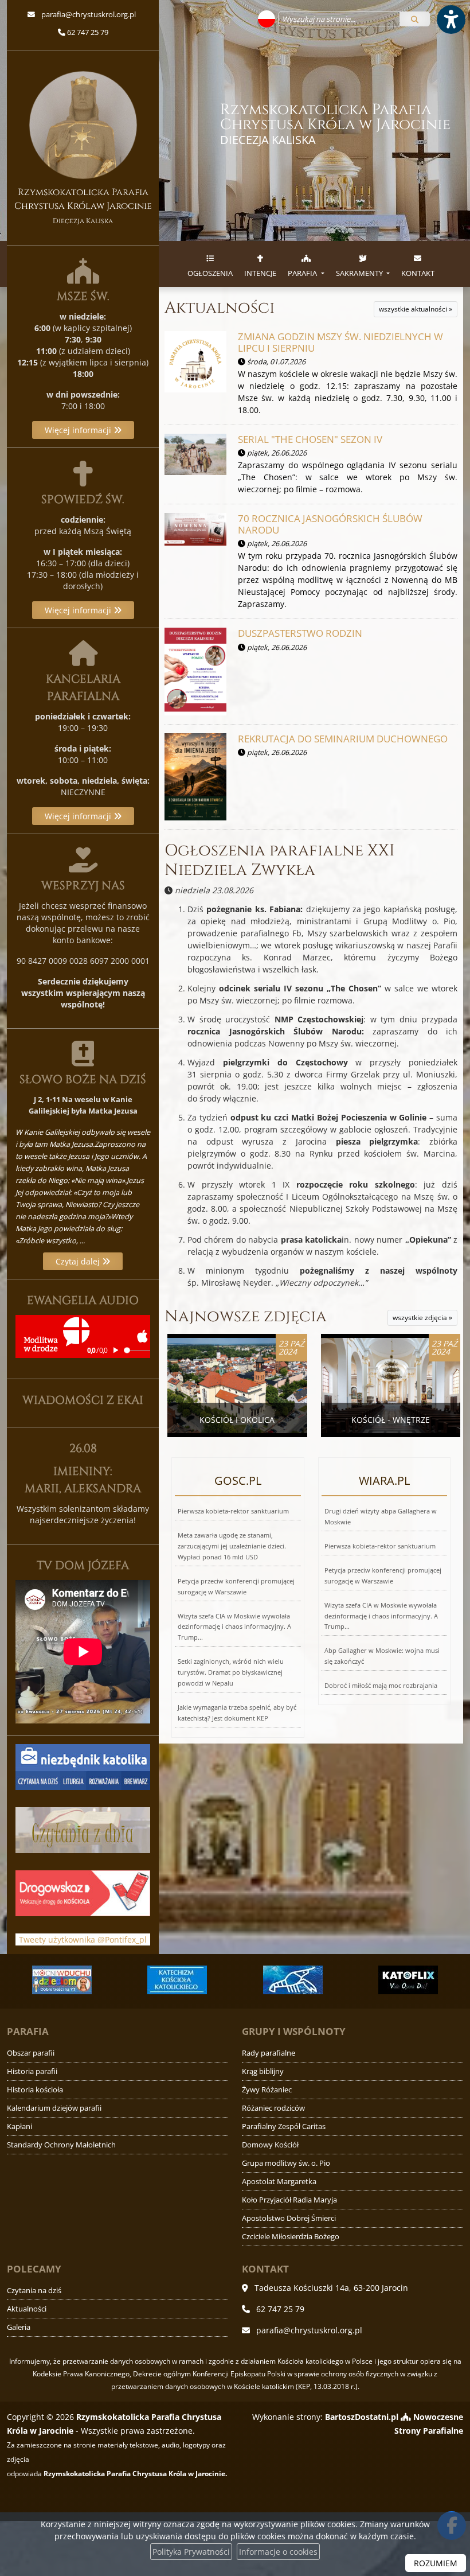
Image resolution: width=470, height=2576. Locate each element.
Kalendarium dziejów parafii (54, 2108)
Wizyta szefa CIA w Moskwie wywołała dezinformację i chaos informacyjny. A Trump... (234, 1627)
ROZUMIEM (436, 2563)
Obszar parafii (31, 2053)
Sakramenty (360, 273)
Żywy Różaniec (267, 2090)
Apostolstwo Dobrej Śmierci (289, 2218)
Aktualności (220, 308)
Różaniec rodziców (273, 2108)
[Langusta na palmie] (293, 1980)
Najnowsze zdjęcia (246, 1316)
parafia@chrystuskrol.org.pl (88, 14)
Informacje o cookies (278, 2552)
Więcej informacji (79, 430)
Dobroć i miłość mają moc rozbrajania (381, 1685)
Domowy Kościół (270, 2145)
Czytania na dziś (34, 2291)
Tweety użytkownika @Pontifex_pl (83, 1939)
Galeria (19, 2327)
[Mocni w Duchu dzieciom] (62, 1980)
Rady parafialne (269, 2053)
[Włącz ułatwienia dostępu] (451, 20)
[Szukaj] (415, 19)
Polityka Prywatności (191, 2552)
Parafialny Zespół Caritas (284, 2126)
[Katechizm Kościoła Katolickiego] (178, 1980)
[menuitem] (210, 264)
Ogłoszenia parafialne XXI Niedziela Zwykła (279, 860)
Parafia (303, 273)
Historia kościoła (35, 2090)
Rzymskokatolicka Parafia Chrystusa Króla (335, 124)
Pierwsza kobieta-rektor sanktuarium (233, 1511)
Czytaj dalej (79, 1261)
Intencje (260, 273)
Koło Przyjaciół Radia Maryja (289, 2200)
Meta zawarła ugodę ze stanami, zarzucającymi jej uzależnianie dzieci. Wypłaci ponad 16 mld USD (232, 1546)
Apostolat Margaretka (279, 2182)
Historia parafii (32, 2071)
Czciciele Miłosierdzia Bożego (291, 2237)
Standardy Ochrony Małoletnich (61, 2145)
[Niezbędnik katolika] (83, 1766)
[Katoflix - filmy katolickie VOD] (409, 1980)
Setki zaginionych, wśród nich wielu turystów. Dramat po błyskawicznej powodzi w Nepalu (231, 1672)
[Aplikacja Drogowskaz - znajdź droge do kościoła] (83, 1892)
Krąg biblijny (263, 2071)
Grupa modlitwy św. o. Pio (286, 2163)
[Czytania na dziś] (83, 1829)
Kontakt (418, 273)
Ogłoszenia (210, 273)
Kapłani (19, 2126)
